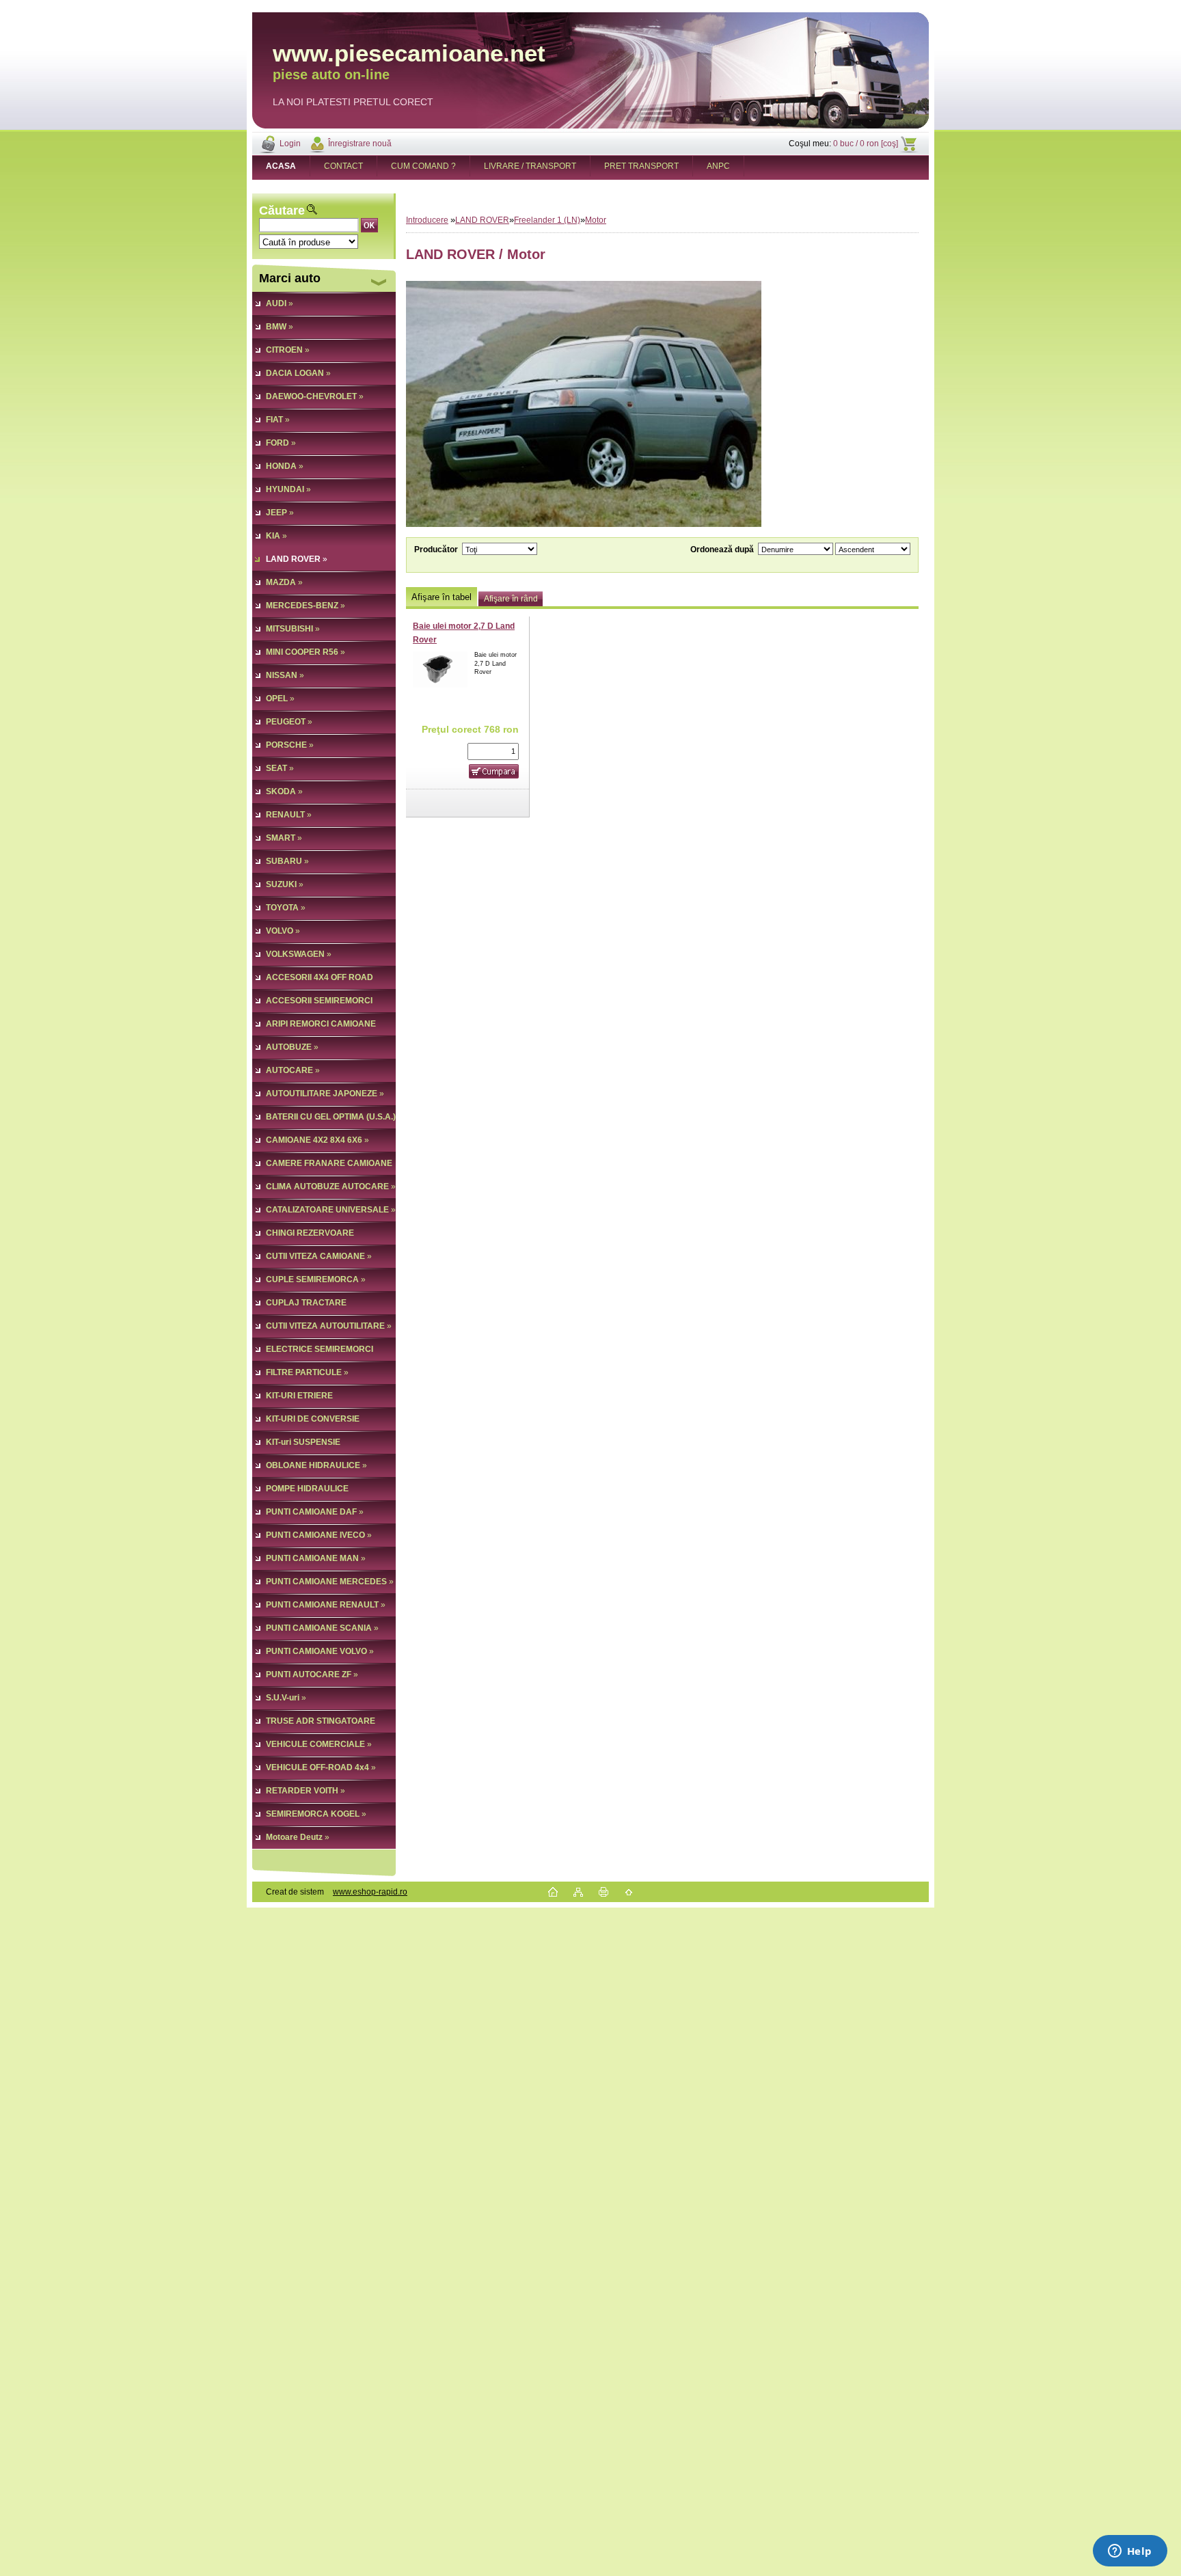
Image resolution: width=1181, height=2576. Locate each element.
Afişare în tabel (442, 597)
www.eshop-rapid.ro (370, 1892)
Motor (596, 220)
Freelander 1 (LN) (547, 220)
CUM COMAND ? (423, 166)
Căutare (282, 211)
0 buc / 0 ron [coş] (866, 144)
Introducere (427, 220)
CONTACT (343, 166)
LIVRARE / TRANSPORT (530, 166)
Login (290, 144)
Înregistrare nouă (360, 144)
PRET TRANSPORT (641, 166)
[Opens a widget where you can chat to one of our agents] (1130, 2552)
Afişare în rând (511, 599)
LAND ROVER (482, 220)
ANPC (718, 166)
